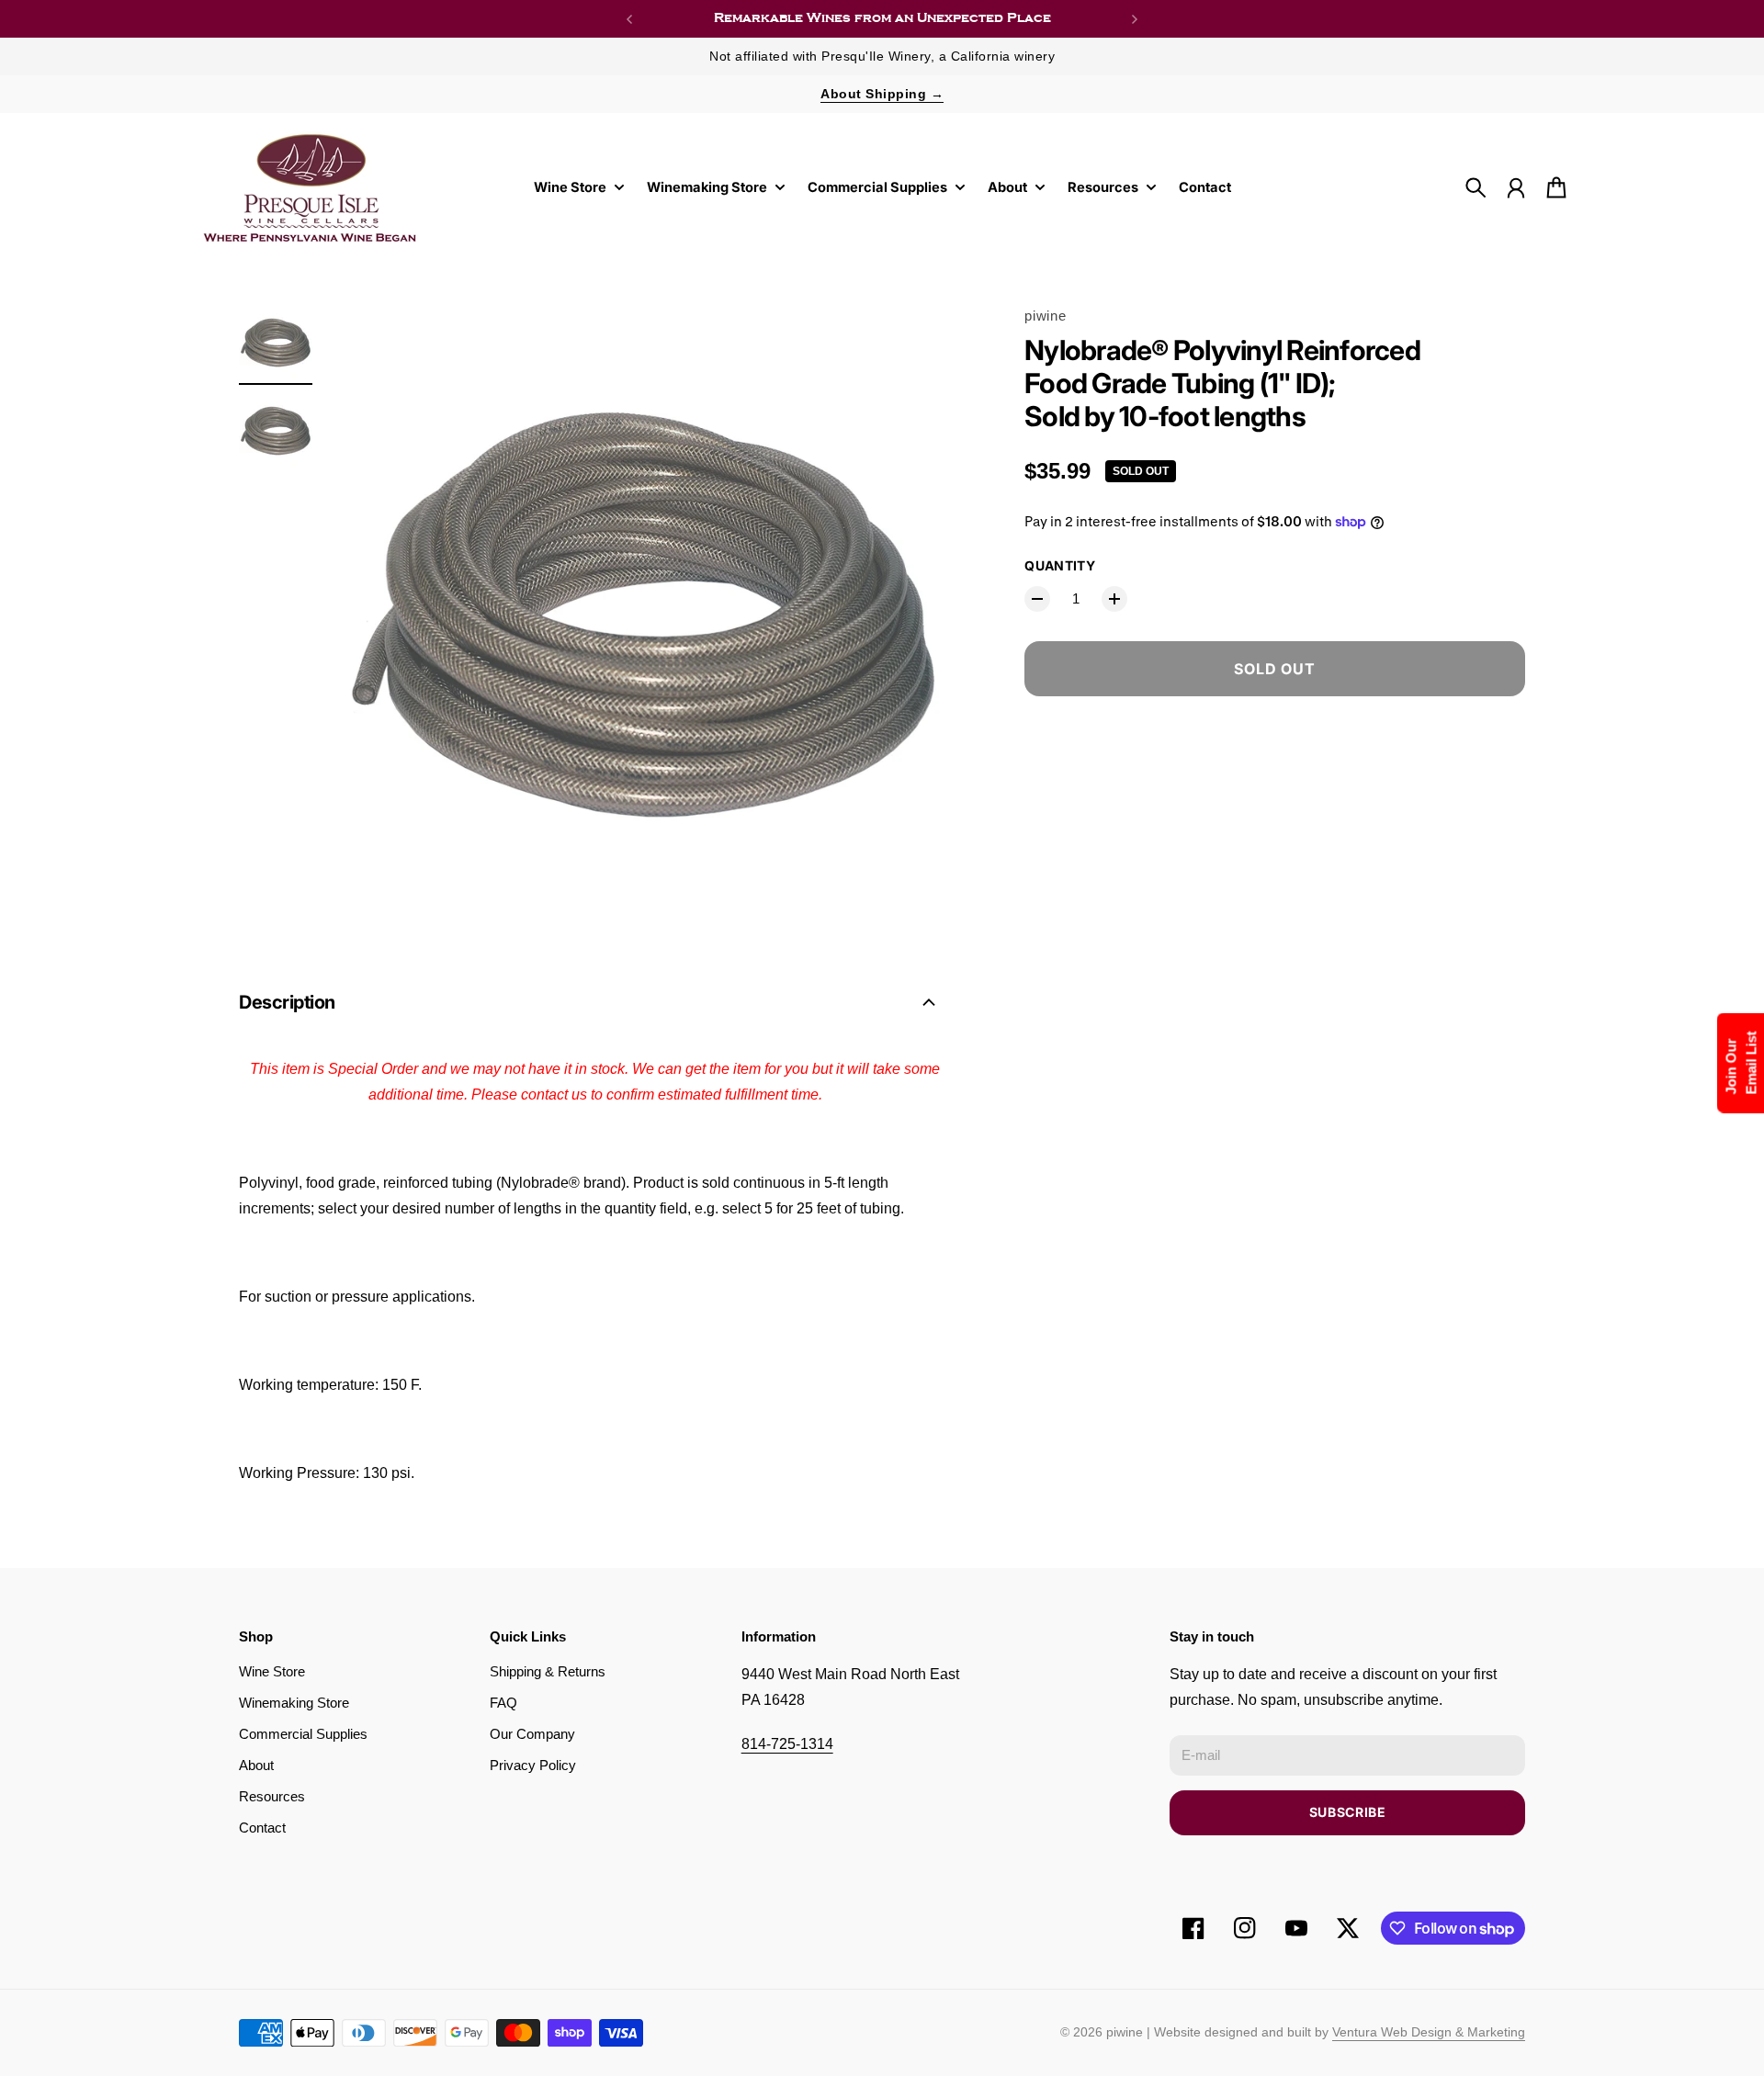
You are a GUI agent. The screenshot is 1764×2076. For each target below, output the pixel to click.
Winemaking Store (294, 1703)
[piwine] (311, 187)
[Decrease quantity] (1037, 599)
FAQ (503, 1703)
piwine (1045, 316)
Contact (262, 1828)
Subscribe (1348, 1812)
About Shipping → (882, 94)
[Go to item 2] (276, 431)
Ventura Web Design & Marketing (1429, 2032)
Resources (272, 1797)
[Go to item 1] (276, 343)
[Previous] (629, 19)
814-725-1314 (787, 1744)
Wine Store (272, 1672)
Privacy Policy (533, 1766)
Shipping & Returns (548, 1672)
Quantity (1060, 565)
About (256, 1766)
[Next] (1135, 19)
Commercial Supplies (303, 1734)
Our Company (532, 1734)
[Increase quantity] (1114, 599)
